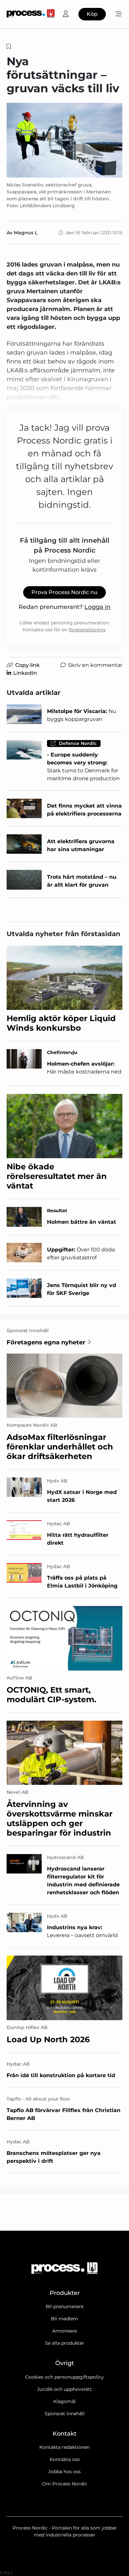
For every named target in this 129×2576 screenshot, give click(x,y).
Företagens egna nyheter (46, 1342)
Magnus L (26, 233)
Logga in (97, 607)
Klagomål (64, 2401)
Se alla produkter (65, 2343)
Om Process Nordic (65, 2484)
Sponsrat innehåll (65, 2414)
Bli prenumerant (65, 2306)
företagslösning (87, 630)
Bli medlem (64, 2319)
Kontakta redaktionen (64, 2447)
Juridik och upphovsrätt (64, 2389)
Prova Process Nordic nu (64, 592)
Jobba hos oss (64, 2472)
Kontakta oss (65, 2459)
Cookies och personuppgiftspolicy (64, 2377)
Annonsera (64, 2331)
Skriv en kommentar (95, 665)
